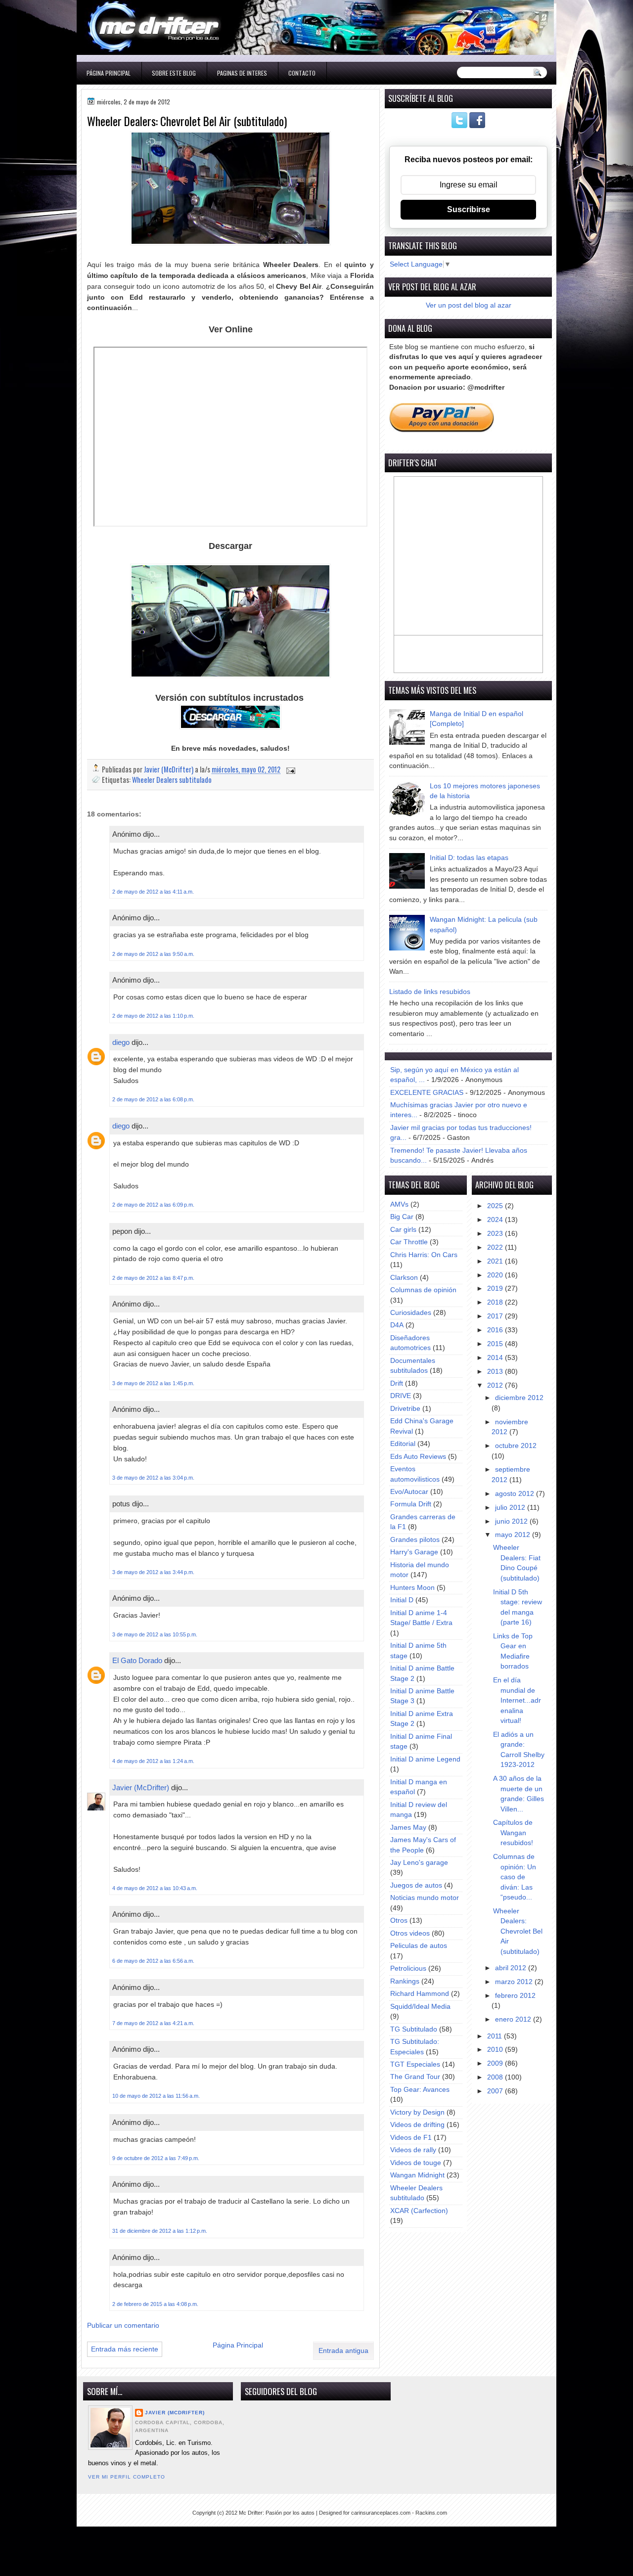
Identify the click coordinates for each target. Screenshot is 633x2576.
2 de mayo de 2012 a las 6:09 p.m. (153, 1205)
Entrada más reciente (125, 2349)
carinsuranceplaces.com (381, 2513)
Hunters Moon (412, 1588)
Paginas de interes (242, 73)
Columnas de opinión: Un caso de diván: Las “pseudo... (515, 1877)
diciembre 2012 (519, 1398)
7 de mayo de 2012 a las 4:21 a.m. (153, 2023)
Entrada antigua (343, 2351)
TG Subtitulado (414, 2029)
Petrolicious (408, 1968)
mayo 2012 (514, 1535)
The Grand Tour (415, 2077)
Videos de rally (413, 2150)
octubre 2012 (516, 1446)
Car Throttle (409, 1242)
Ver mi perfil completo (127, 2477)
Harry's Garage (414, 1552)
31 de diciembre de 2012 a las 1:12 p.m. (160, 2231)
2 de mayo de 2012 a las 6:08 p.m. (153, 1099)
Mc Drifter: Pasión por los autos (277, 2513)
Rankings (405, 1981)
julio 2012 (511, 1508)
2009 (496, 2063)
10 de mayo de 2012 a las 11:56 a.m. (156, 2096)
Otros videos (410, 1933)
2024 (496, 1220)
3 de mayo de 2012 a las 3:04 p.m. (153, 1478)
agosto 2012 (516, 1494)
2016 (496, 1330)
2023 (496, 1234)
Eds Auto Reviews (418, 1457)
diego (121, 1042)
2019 (496, 1288)
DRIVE (401, 1396)
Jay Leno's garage (419, 1863)
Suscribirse (469, 209)
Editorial (403, 1444)
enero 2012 (514, 2019)
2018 (496, 1302)
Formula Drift (411, 1504)
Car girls (403, 1230)
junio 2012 (512, 1521)
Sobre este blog (174, 73)
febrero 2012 (515, 1996)
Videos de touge (416, 2163)
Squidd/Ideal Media (420, 2007)
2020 (496, 1275)
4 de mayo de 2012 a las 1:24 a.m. (153, 1761)
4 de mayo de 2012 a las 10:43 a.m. (155, 1888)
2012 (496, 1385)
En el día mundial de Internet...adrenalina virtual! (517, 1700)
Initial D (402, 1600)
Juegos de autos (416, 1885)
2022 (496, 1247)
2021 (496, 1261)
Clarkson (404, 1278)
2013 (496, 1372)
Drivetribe (405, 1409)
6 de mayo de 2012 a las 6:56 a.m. (153, 1961)
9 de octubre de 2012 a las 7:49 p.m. (156, 2158)
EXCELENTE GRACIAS (427, 1093)
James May (408, 1828)
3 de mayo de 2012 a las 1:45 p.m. (153, 1383)
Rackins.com (431, 2513)
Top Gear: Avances (420, 2090)
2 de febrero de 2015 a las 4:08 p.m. (155, 2304)
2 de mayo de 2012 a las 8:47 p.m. (153, 1278)
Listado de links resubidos (430, 992)
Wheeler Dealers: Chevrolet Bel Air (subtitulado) (518, 1931)
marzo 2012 (515, 1982)
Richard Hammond (420, 1994)
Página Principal (109, 73)
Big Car (402, 1217)
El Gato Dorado (137, 1660)
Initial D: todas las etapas (469, 858)
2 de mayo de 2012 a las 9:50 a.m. (153, 954)
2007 (496, 2091)
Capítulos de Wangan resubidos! (513, 1833)
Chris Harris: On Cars (424, 1255)
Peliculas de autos (419, 1946)
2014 (496, 1358)
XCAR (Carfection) (419, 2211)
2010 (496, 2050)
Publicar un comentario (123, 2326)
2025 (496, 1206)
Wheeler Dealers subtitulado (172, 780)
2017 (496, 1316)
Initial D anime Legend (425, 1759)
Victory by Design (417, 2112)
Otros (399, 1921)
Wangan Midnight (417, 2175)
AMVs (399, 1204)
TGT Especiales (415, 2064)
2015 (496, 1344)
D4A (397, 1325)
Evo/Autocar (409, 1492)
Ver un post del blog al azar (469, 305)
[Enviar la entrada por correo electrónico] (290, 769)
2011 (496, 2036)
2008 (496, 2077)
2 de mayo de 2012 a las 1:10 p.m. (153, 1016)
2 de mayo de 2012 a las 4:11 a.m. (153, 892)
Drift (397, 1383)
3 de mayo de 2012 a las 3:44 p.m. (153, 1572)
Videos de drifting (417, 2125)
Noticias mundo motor (425, 1898)
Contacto (302, 73)
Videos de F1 (411, 2138)
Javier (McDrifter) (141, 1787)
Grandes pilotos (415, 1540)
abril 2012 (512, 1968)
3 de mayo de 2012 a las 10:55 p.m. (155, 1634)
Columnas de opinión (423, 1290)
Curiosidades (411, 1313)
